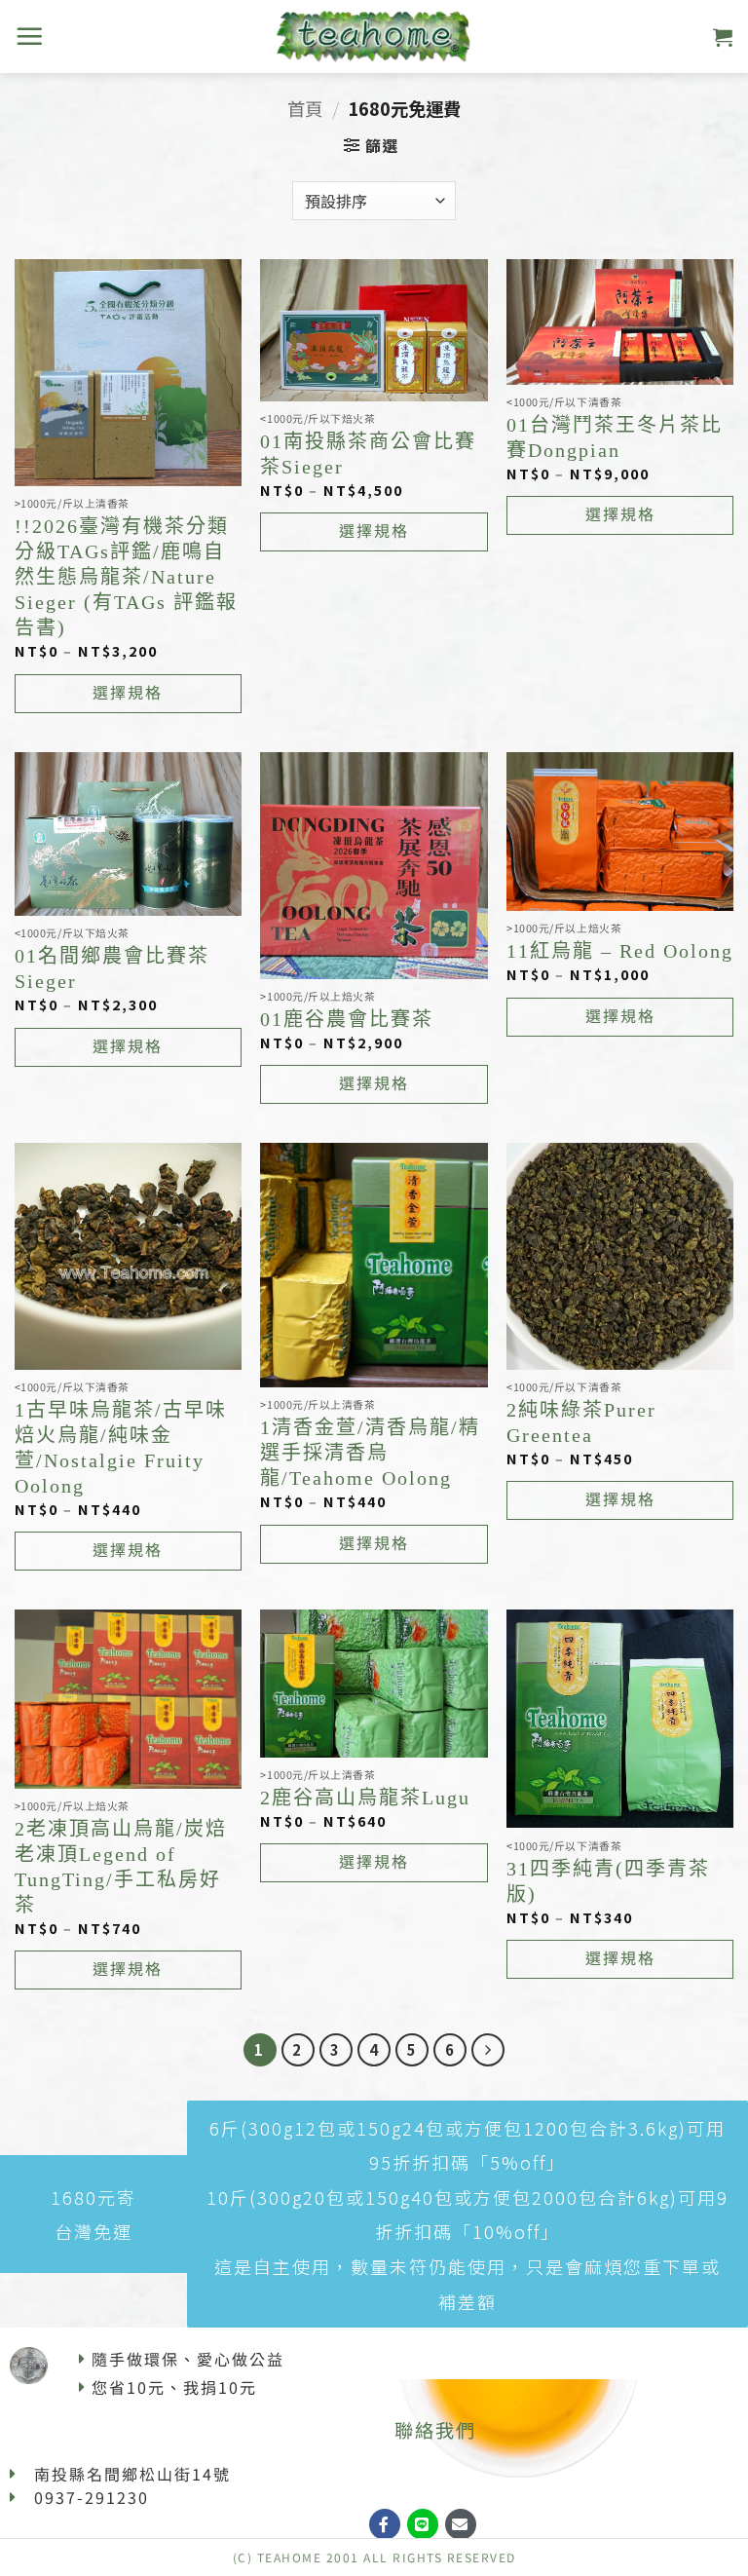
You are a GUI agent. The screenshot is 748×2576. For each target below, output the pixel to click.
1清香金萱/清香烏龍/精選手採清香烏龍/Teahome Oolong (370, 1453)
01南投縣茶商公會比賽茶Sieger (368, 454)
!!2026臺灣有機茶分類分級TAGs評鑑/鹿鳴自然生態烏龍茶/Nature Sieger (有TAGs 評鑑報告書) (126, 577)
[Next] (488, 2050)
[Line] (423, 2524)
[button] (30, 36)
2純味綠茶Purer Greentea (581, 1422)
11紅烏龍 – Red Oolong (620, 951)
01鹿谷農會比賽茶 (347, 1019)
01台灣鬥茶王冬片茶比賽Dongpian (615, 437)
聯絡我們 (435, 2430)
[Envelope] (461, 2524)
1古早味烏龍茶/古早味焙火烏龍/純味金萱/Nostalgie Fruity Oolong (121, 1448)
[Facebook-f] (385, 2524)
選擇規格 (128, 692)
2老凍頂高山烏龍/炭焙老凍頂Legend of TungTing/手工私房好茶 (121, 1867)
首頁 (305, 108)
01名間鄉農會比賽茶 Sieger (112, 968)
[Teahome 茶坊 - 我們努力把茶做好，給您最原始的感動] (374, 37)
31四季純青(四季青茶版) (608, 1881)
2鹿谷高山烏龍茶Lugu (365, 1798)
